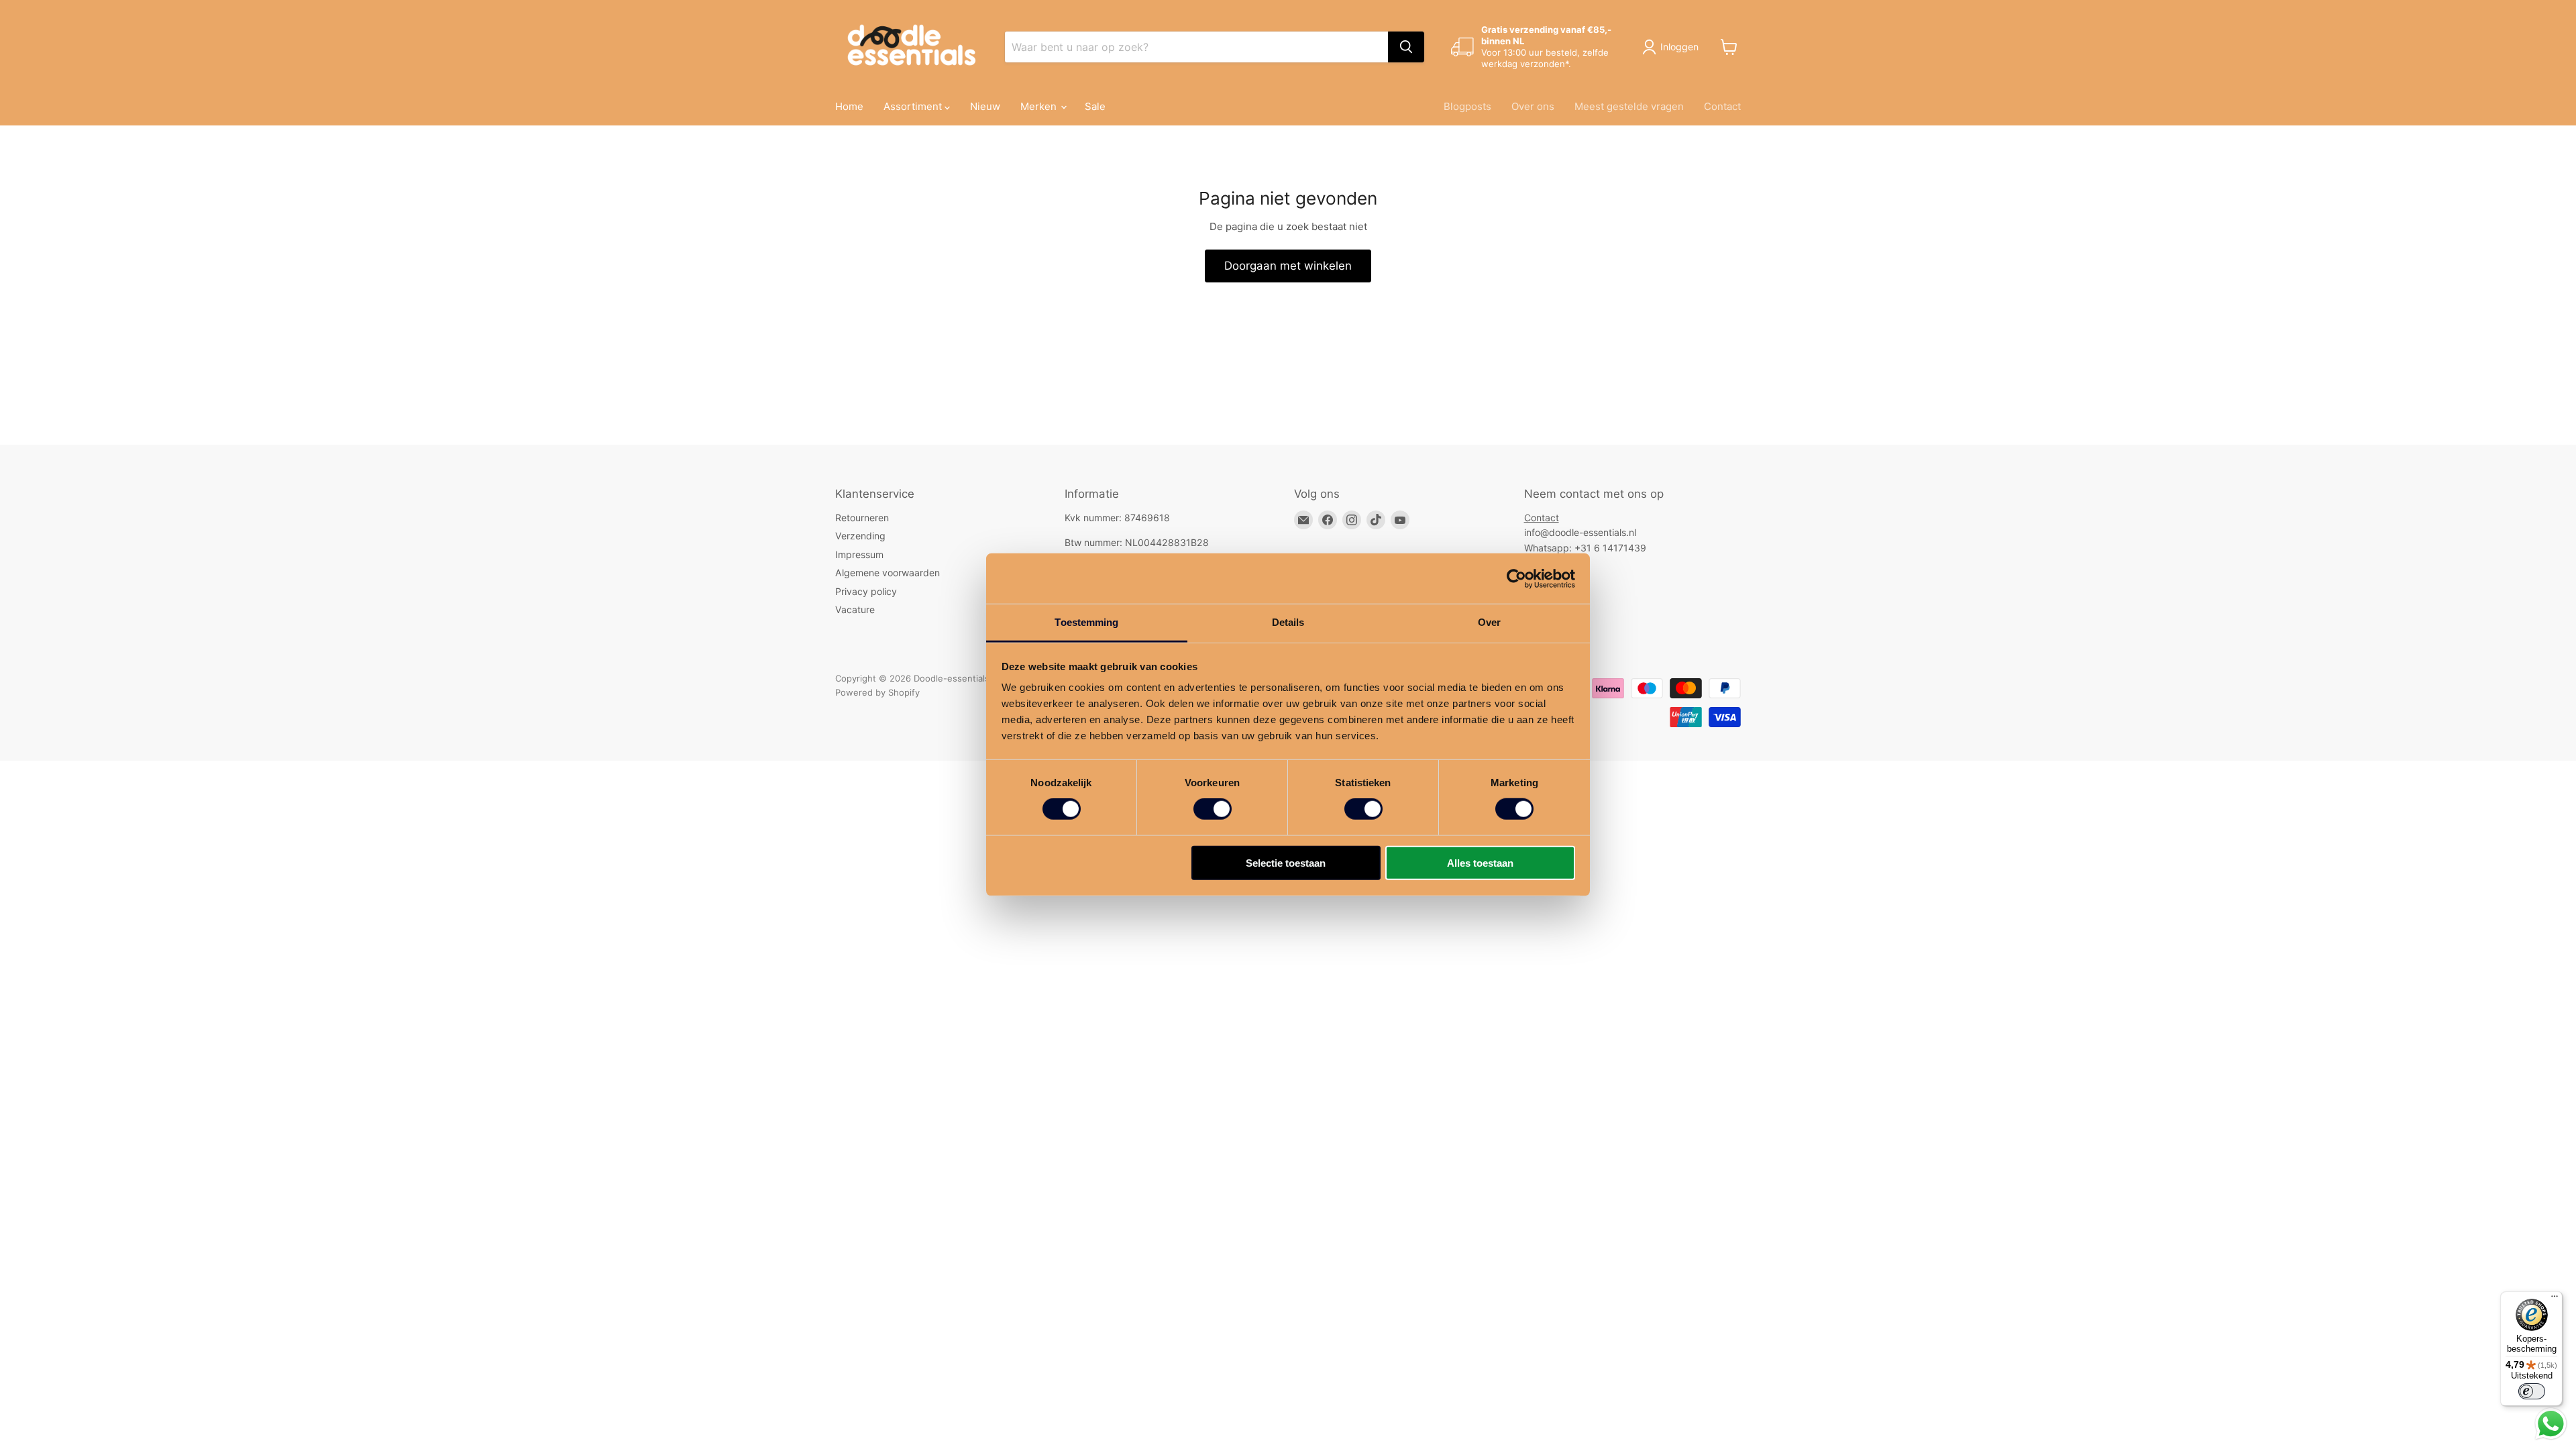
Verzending (860, 536)
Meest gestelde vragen (1629, 106)
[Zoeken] (1406, 47)
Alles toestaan (1480, 863)
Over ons (1533, 106)
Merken (1040, 106)
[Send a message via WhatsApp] (2551, 1424)
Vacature (855, 609)
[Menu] (2555, 1299)
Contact (1722, 106)
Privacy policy (866, 591)
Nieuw (985, 106)
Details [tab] (1288, 622)
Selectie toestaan (1286, 863)
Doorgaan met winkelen (1288, 266)
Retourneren (862, 518)
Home (849, 106)
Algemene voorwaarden (888, 573)
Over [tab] (1489, 622)
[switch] (1213, 809)
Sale (1095, 106)
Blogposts (1467, 106)
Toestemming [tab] (1086, 622)
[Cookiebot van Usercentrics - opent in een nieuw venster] (1516, 578)
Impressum (859, 554)
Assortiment (914, 106)
